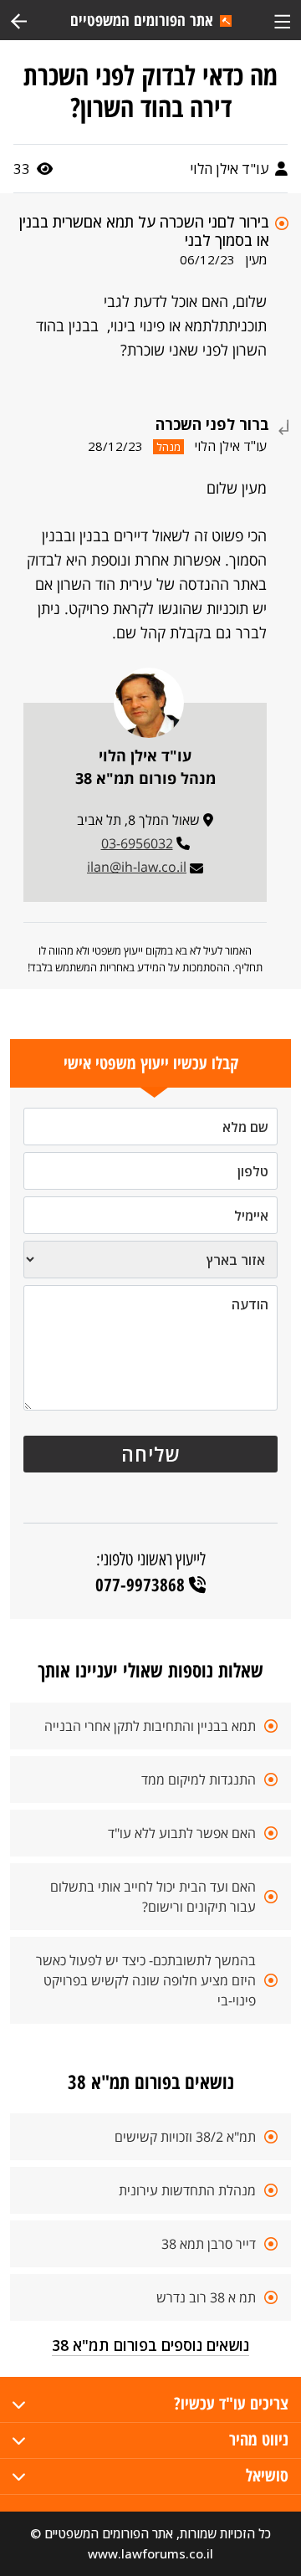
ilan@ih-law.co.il (137, 867)
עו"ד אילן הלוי (231, 169)
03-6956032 (137, 843)
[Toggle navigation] (282, 20)
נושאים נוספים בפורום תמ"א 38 (150, 2345)
